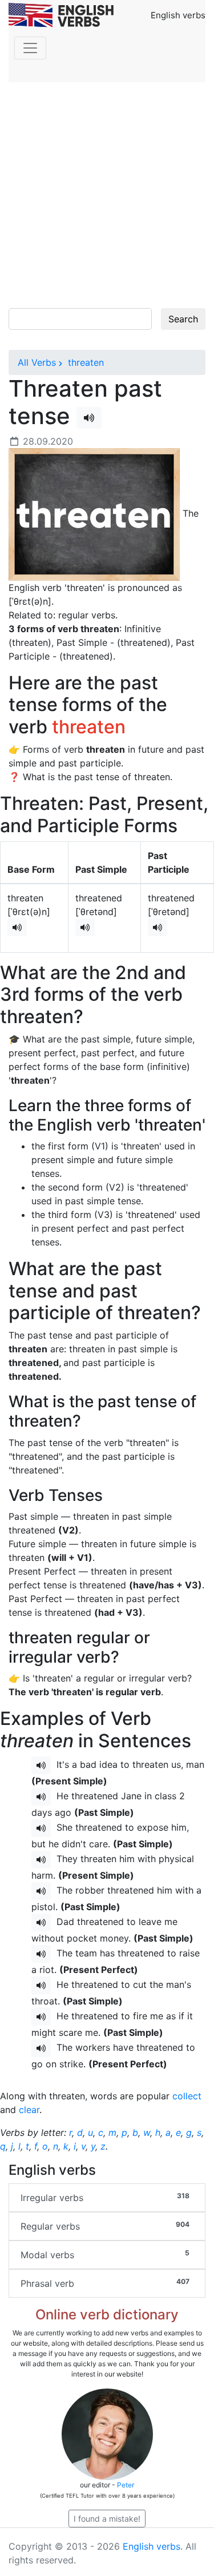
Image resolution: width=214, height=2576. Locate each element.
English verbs (152, 2546)
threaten (84, 362)
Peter (126, 2485)
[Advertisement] (107, 195)
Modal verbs (105, 2255)
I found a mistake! (107, 2519)
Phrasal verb (105, 2283)
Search (183, 319)
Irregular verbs (105, 2197)
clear (29, 2110)
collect (187, 2096)
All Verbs (37, 362)
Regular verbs (105, 2226)
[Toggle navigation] (30, 48)
